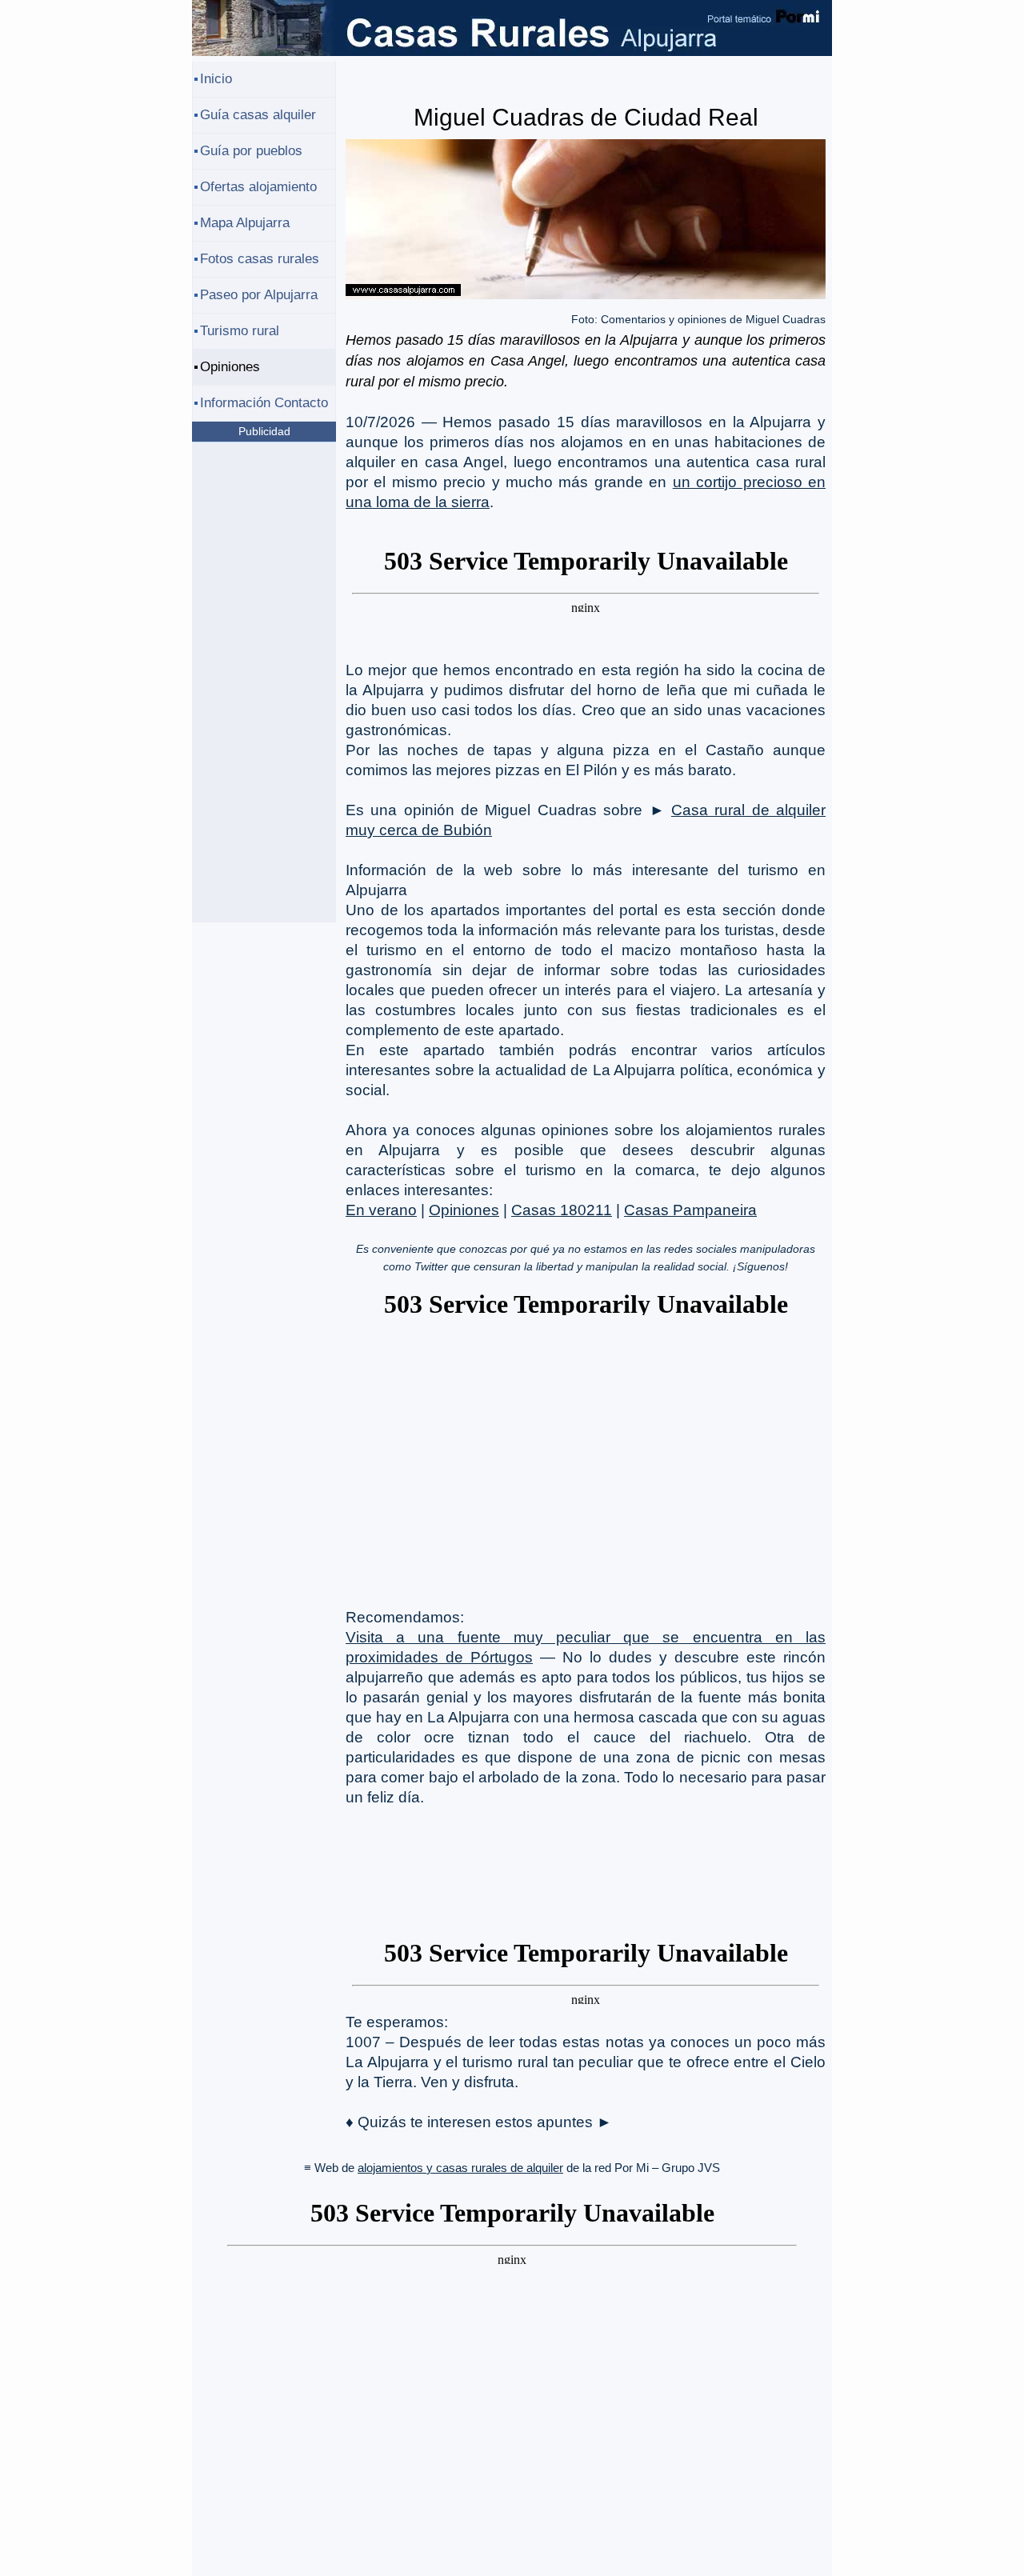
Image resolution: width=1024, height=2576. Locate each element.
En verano (381, 1210)
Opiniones (464, 1210)
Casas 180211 (562, 1210)
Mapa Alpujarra (245, 223)
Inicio (216, 79)
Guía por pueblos (251, 151)
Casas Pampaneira (690, 1210)
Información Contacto (264, 403)
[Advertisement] (586, 1463)
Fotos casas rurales (260, 259)
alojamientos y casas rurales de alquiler (460, 2168)
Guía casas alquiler (258, 115)
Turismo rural (240, 331)
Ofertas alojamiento (258, 187)
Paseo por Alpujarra (259, 295)
